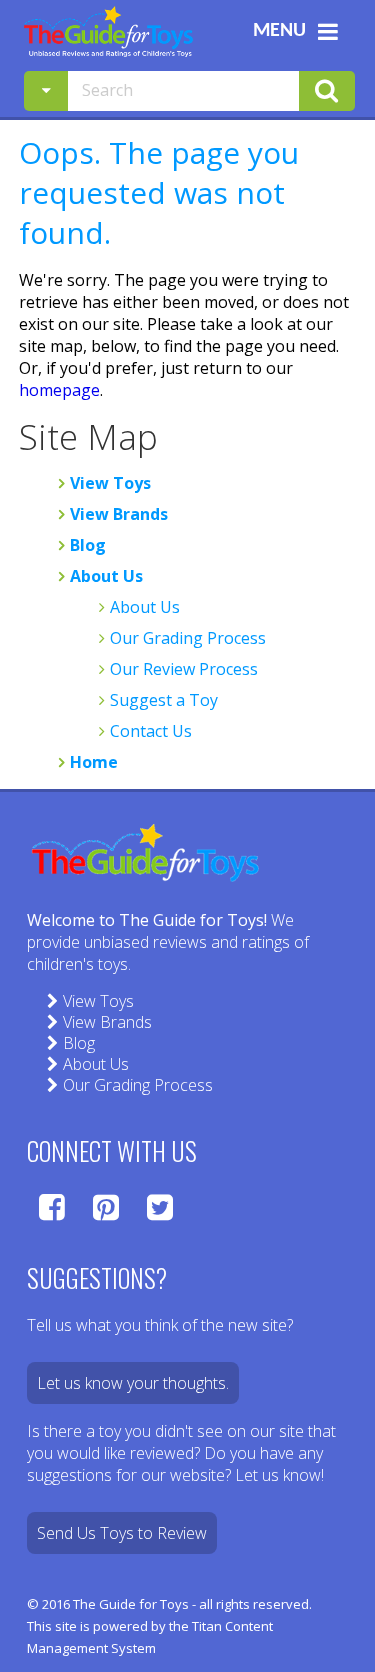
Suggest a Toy (164, 700)
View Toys (110, 483)
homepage (59, 390)
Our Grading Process (188, 638)
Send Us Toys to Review (122, 1533)
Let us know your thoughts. (133, 1383)
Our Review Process (184, 669)
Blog (88, 545)
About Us (106, 576)
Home (94, 762)
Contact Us (151, 731)
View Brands (119, 514)
